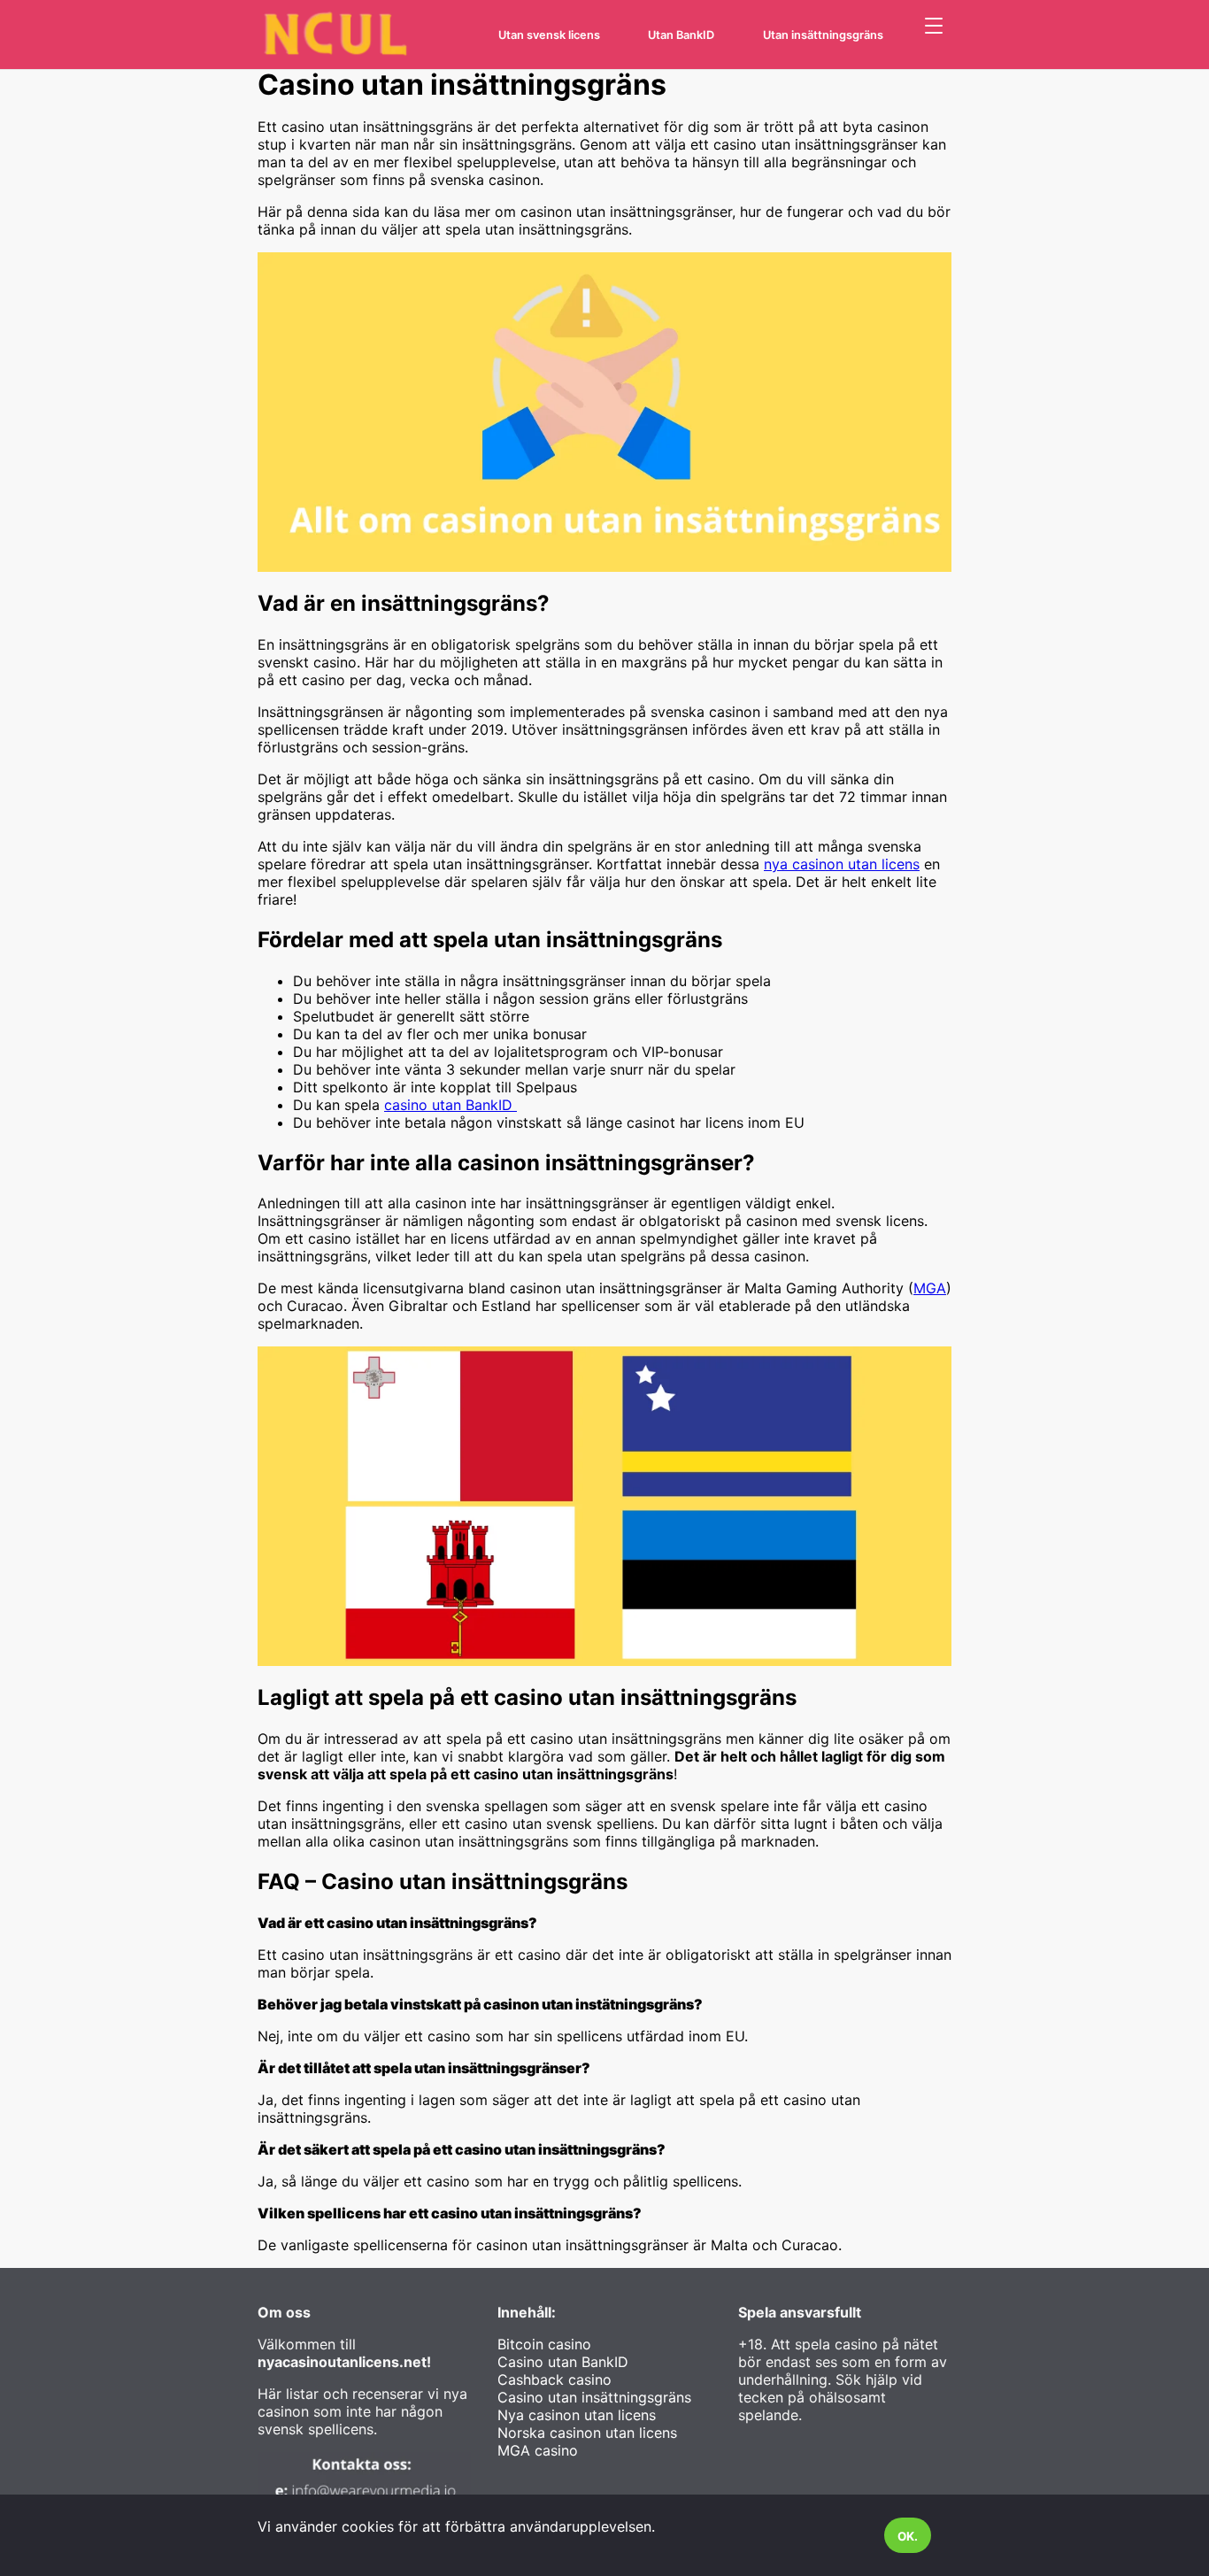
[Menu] (934, 27)
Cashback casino (554, 2379)
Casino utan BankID (563, 2362)
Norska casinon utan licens (587, 2433)
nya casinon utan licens (842, 864)
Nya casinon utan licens (577, 2415)
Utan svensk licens (549, 35)
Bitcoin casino (544, 2344)
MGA (930, 1288)
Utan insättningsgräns (823, 35)
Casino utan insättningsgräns (594, 2397)
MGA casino (538, 2450)
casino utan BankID (450, 1105)
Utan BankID (681, 35)
